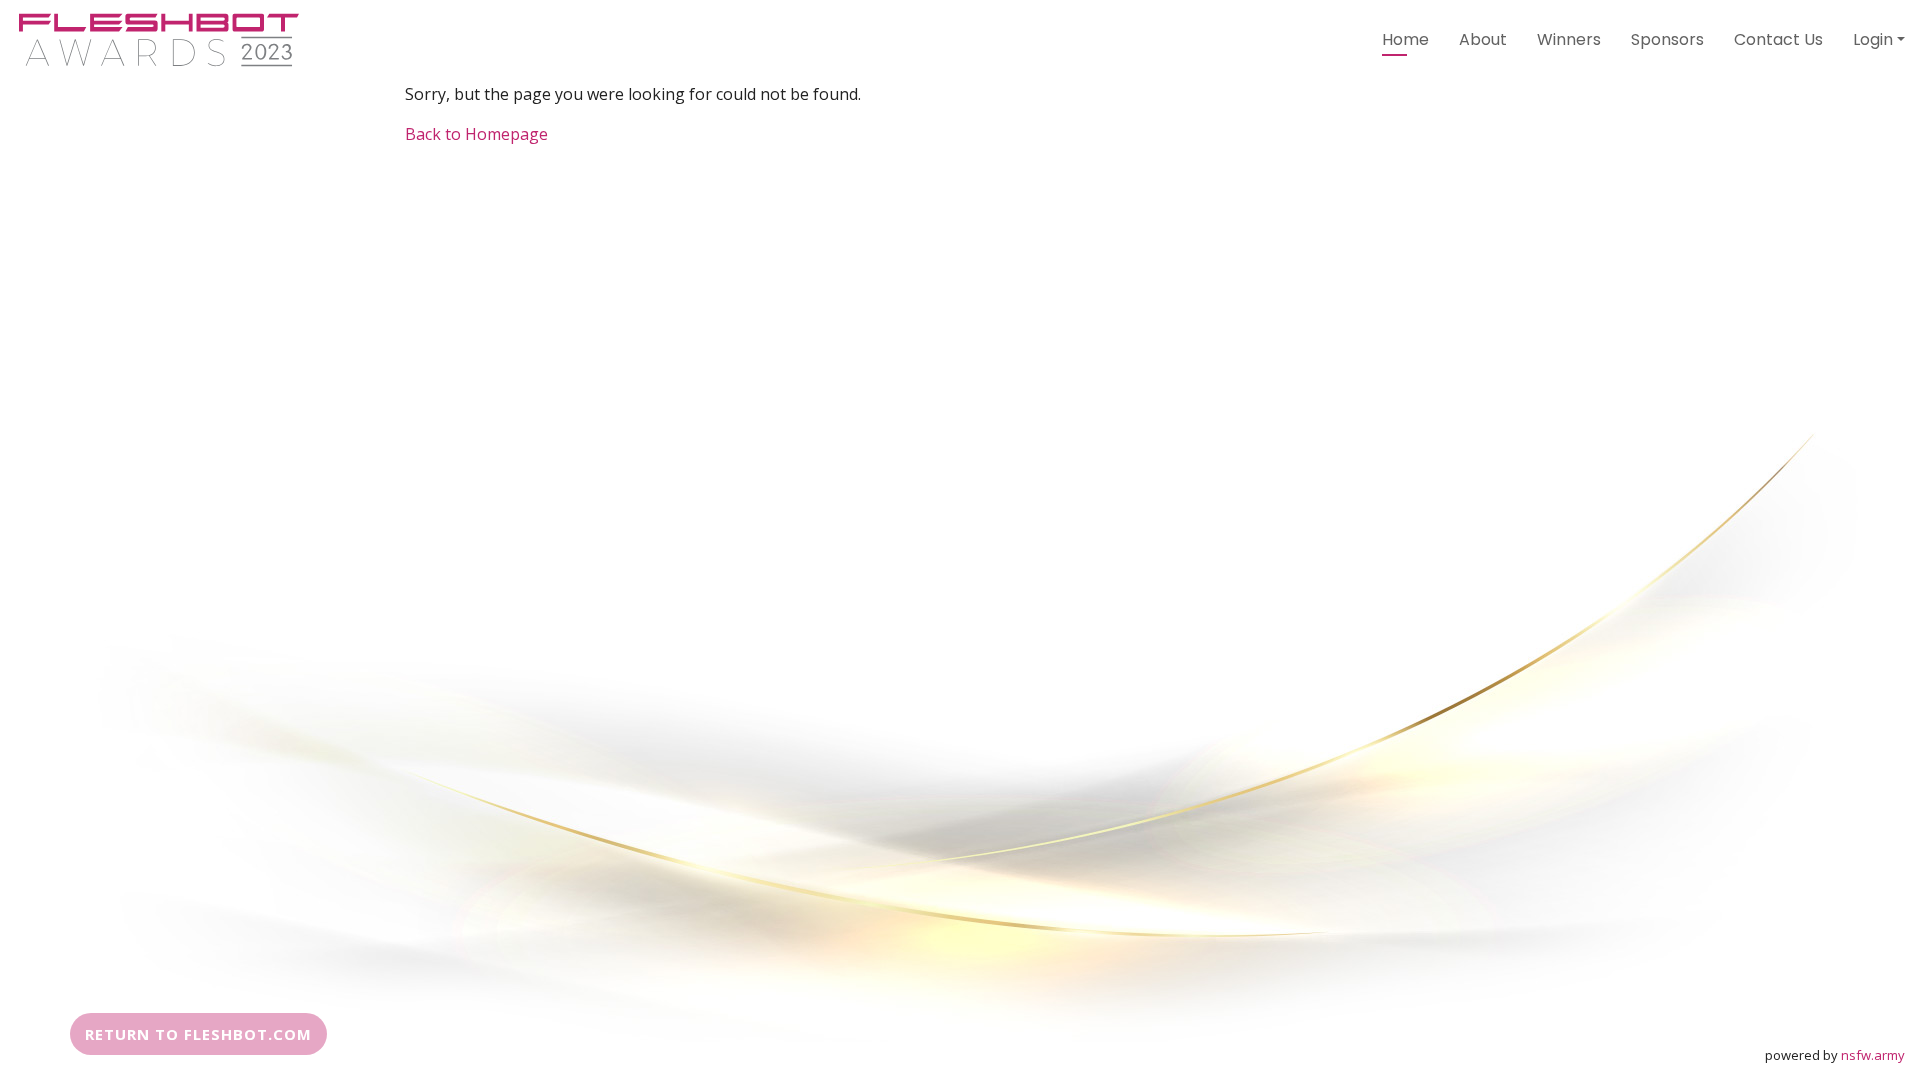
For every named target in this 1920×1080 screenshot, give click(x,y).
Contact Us (1778, 39)
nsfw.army (1873, 1055)
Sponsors (1667, 39)
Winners (1569, 39)
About (1483, 39)
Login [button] (1873, 39)
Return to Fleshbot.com (198, 1034)
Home (1405, 39)
